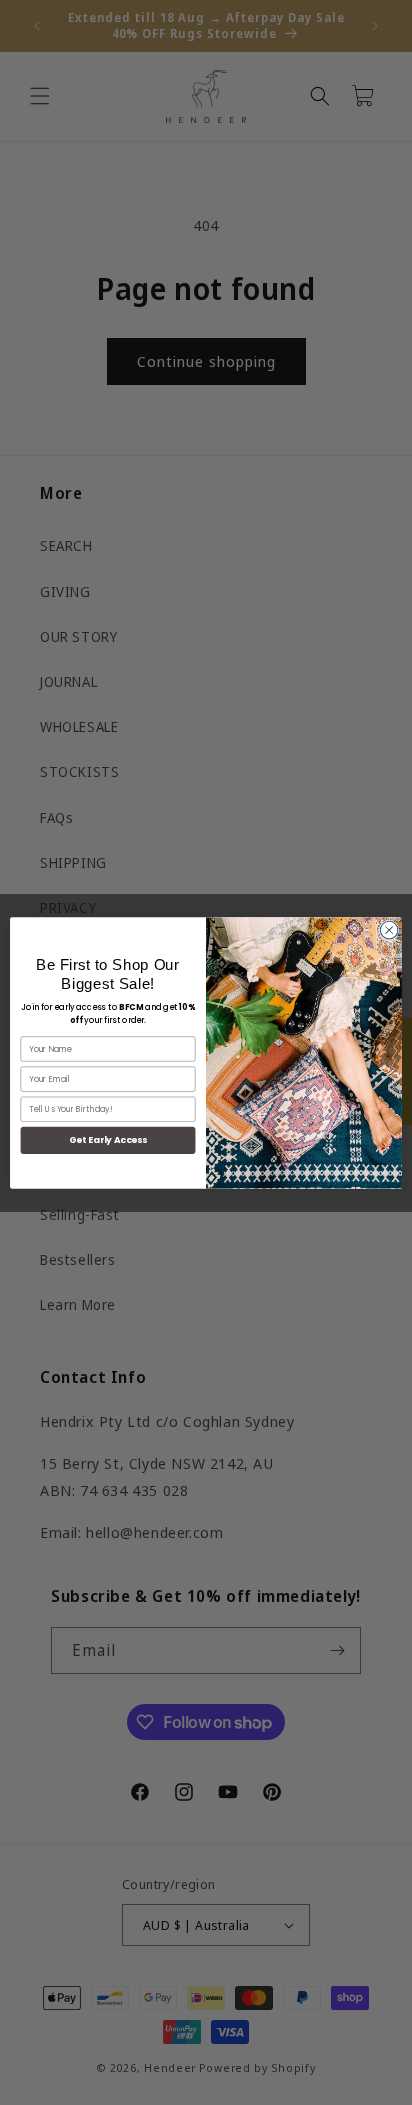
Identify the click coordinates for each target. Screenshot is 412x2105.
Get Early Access (108, 1139)
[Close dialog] (389, 930)
